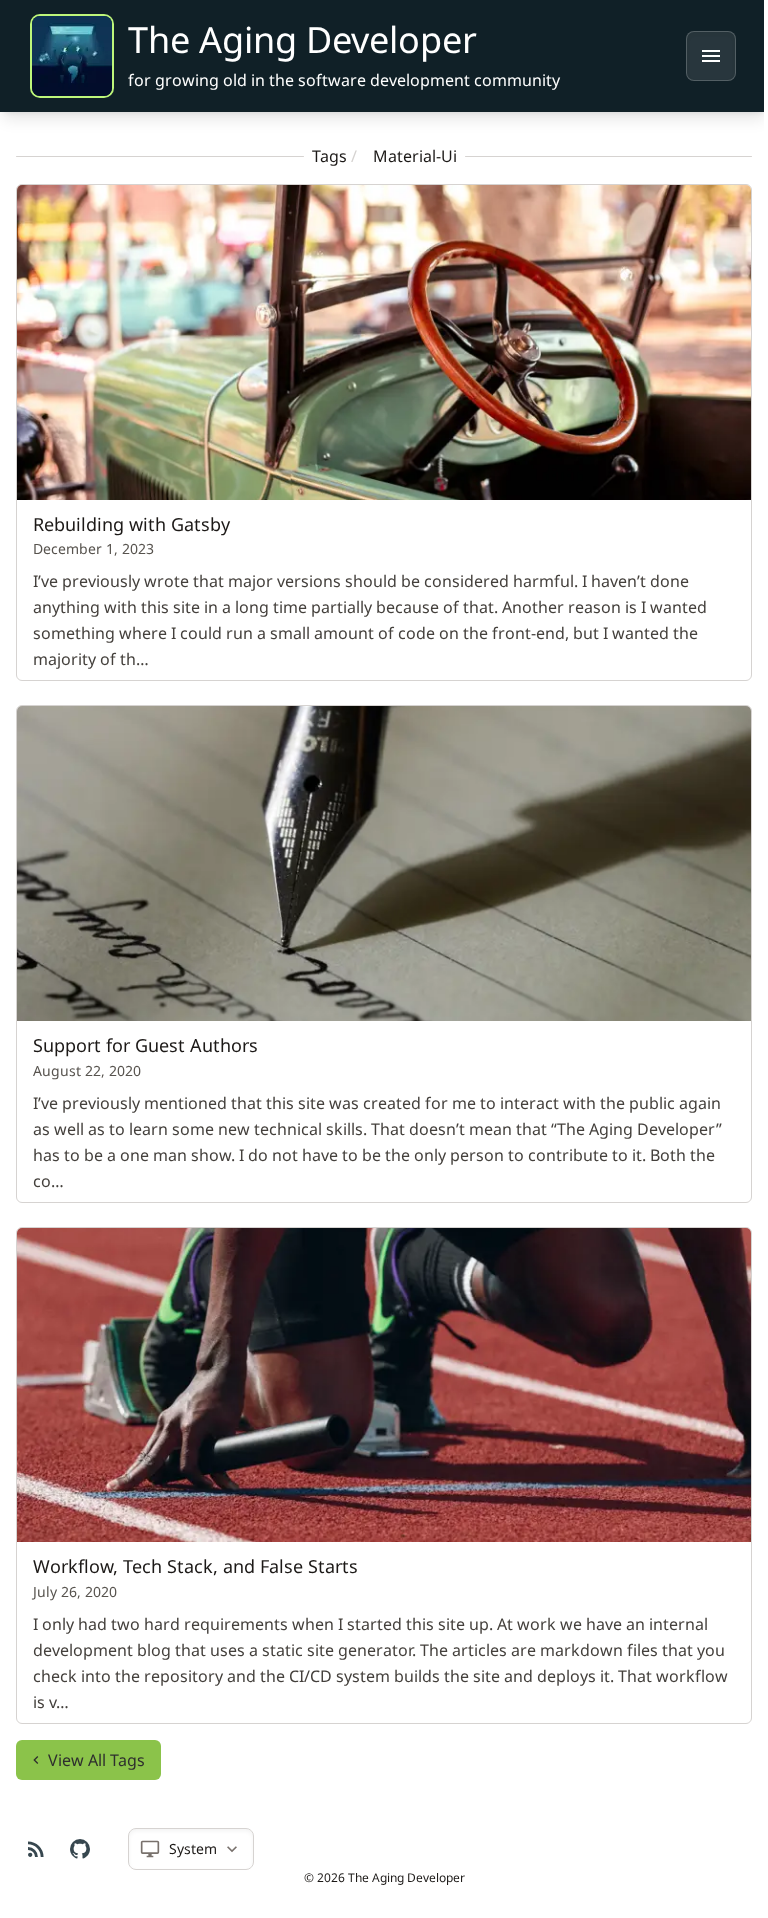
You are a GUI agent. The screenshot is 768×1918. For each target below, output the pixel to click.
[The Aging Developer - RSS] (36, 1849)
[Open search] (711, 56)
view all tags (96, 1741)
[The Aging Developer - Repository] (80, 1849)
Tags (321, 156)
